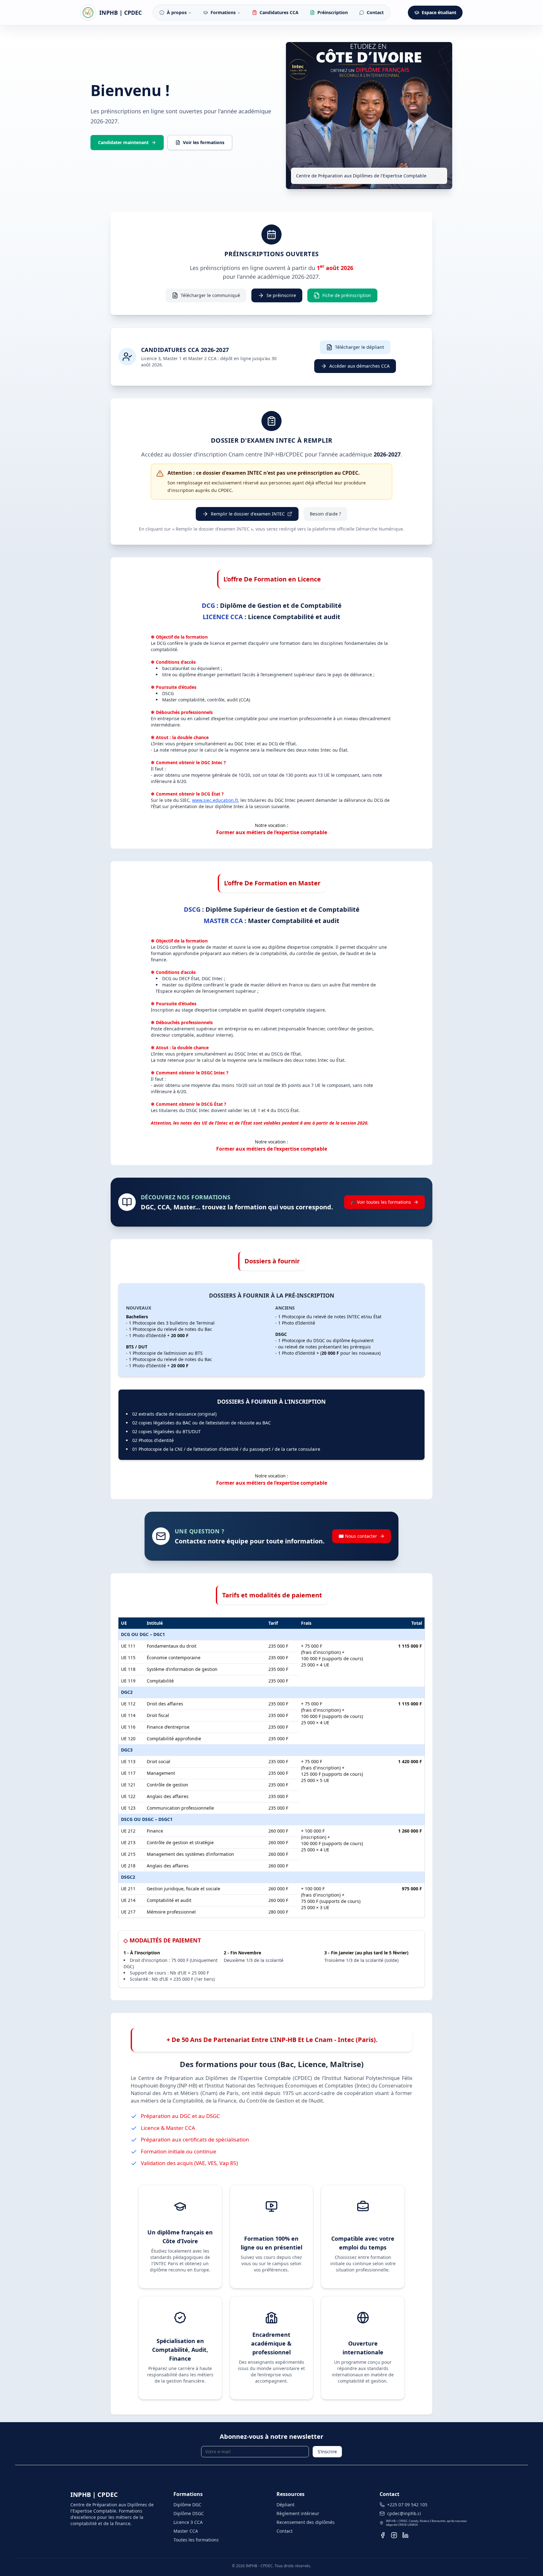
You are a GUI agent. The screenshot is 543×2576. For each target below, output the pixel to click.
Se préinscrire (281, 295)
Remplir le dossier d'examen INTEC (248, 514)
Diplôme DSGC (189, 2513)
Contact (285, 2531)
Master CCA (186, 2531)
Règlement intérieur (298, 2513)
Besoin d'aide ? (325, 514)
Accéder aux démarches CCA (359, 366)
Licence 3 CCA (188, 2522)
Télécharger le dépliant (359, 347)
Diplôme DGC (187, 2505)
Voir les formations (204, 142)
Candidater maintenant (123, 142)
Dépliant (285, 2505)
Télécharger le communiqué (210, 295)
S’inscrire (327, 2452)
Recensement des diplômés (306, 2522)
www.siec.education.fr (215, 800)
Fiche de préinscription (347, 295)
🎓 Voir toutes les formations (381, 1202)
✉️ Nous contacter (358, 1536)
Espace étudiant (439, 12)
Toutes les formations (196, 2540)
